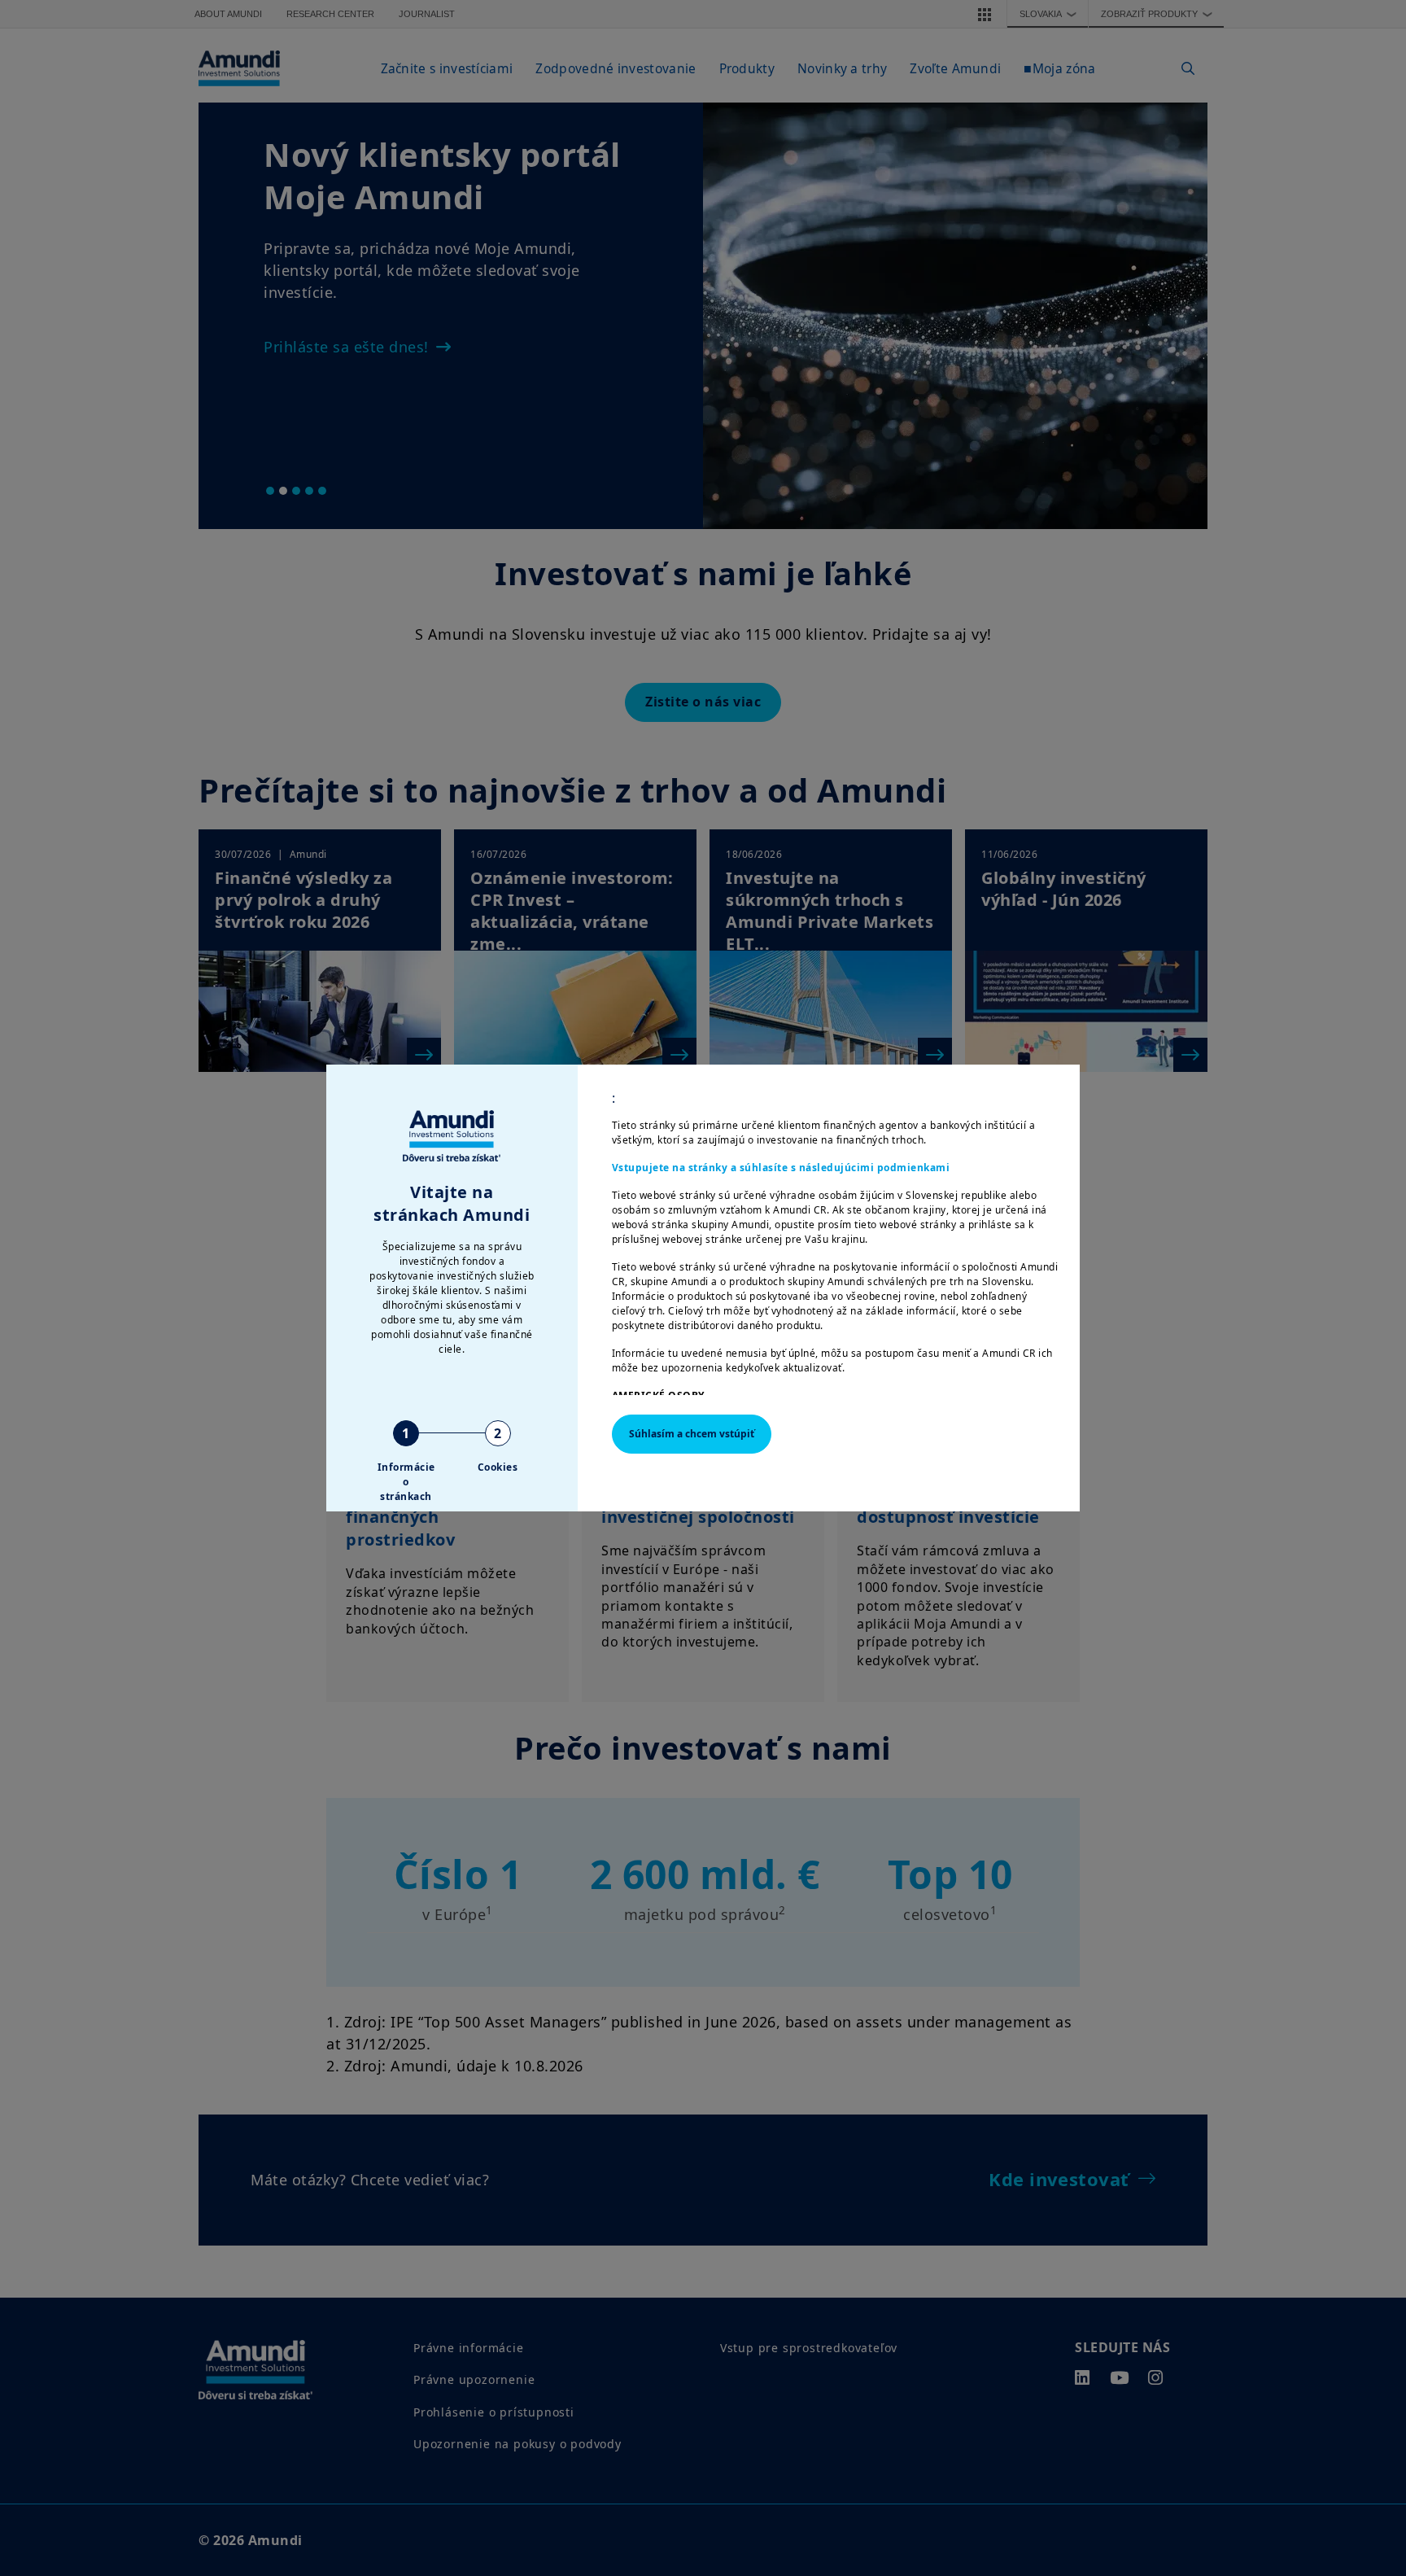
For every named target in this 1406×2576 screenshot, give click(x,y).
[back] (1360, 1370)
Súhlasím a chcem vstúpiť (692, 1434)
